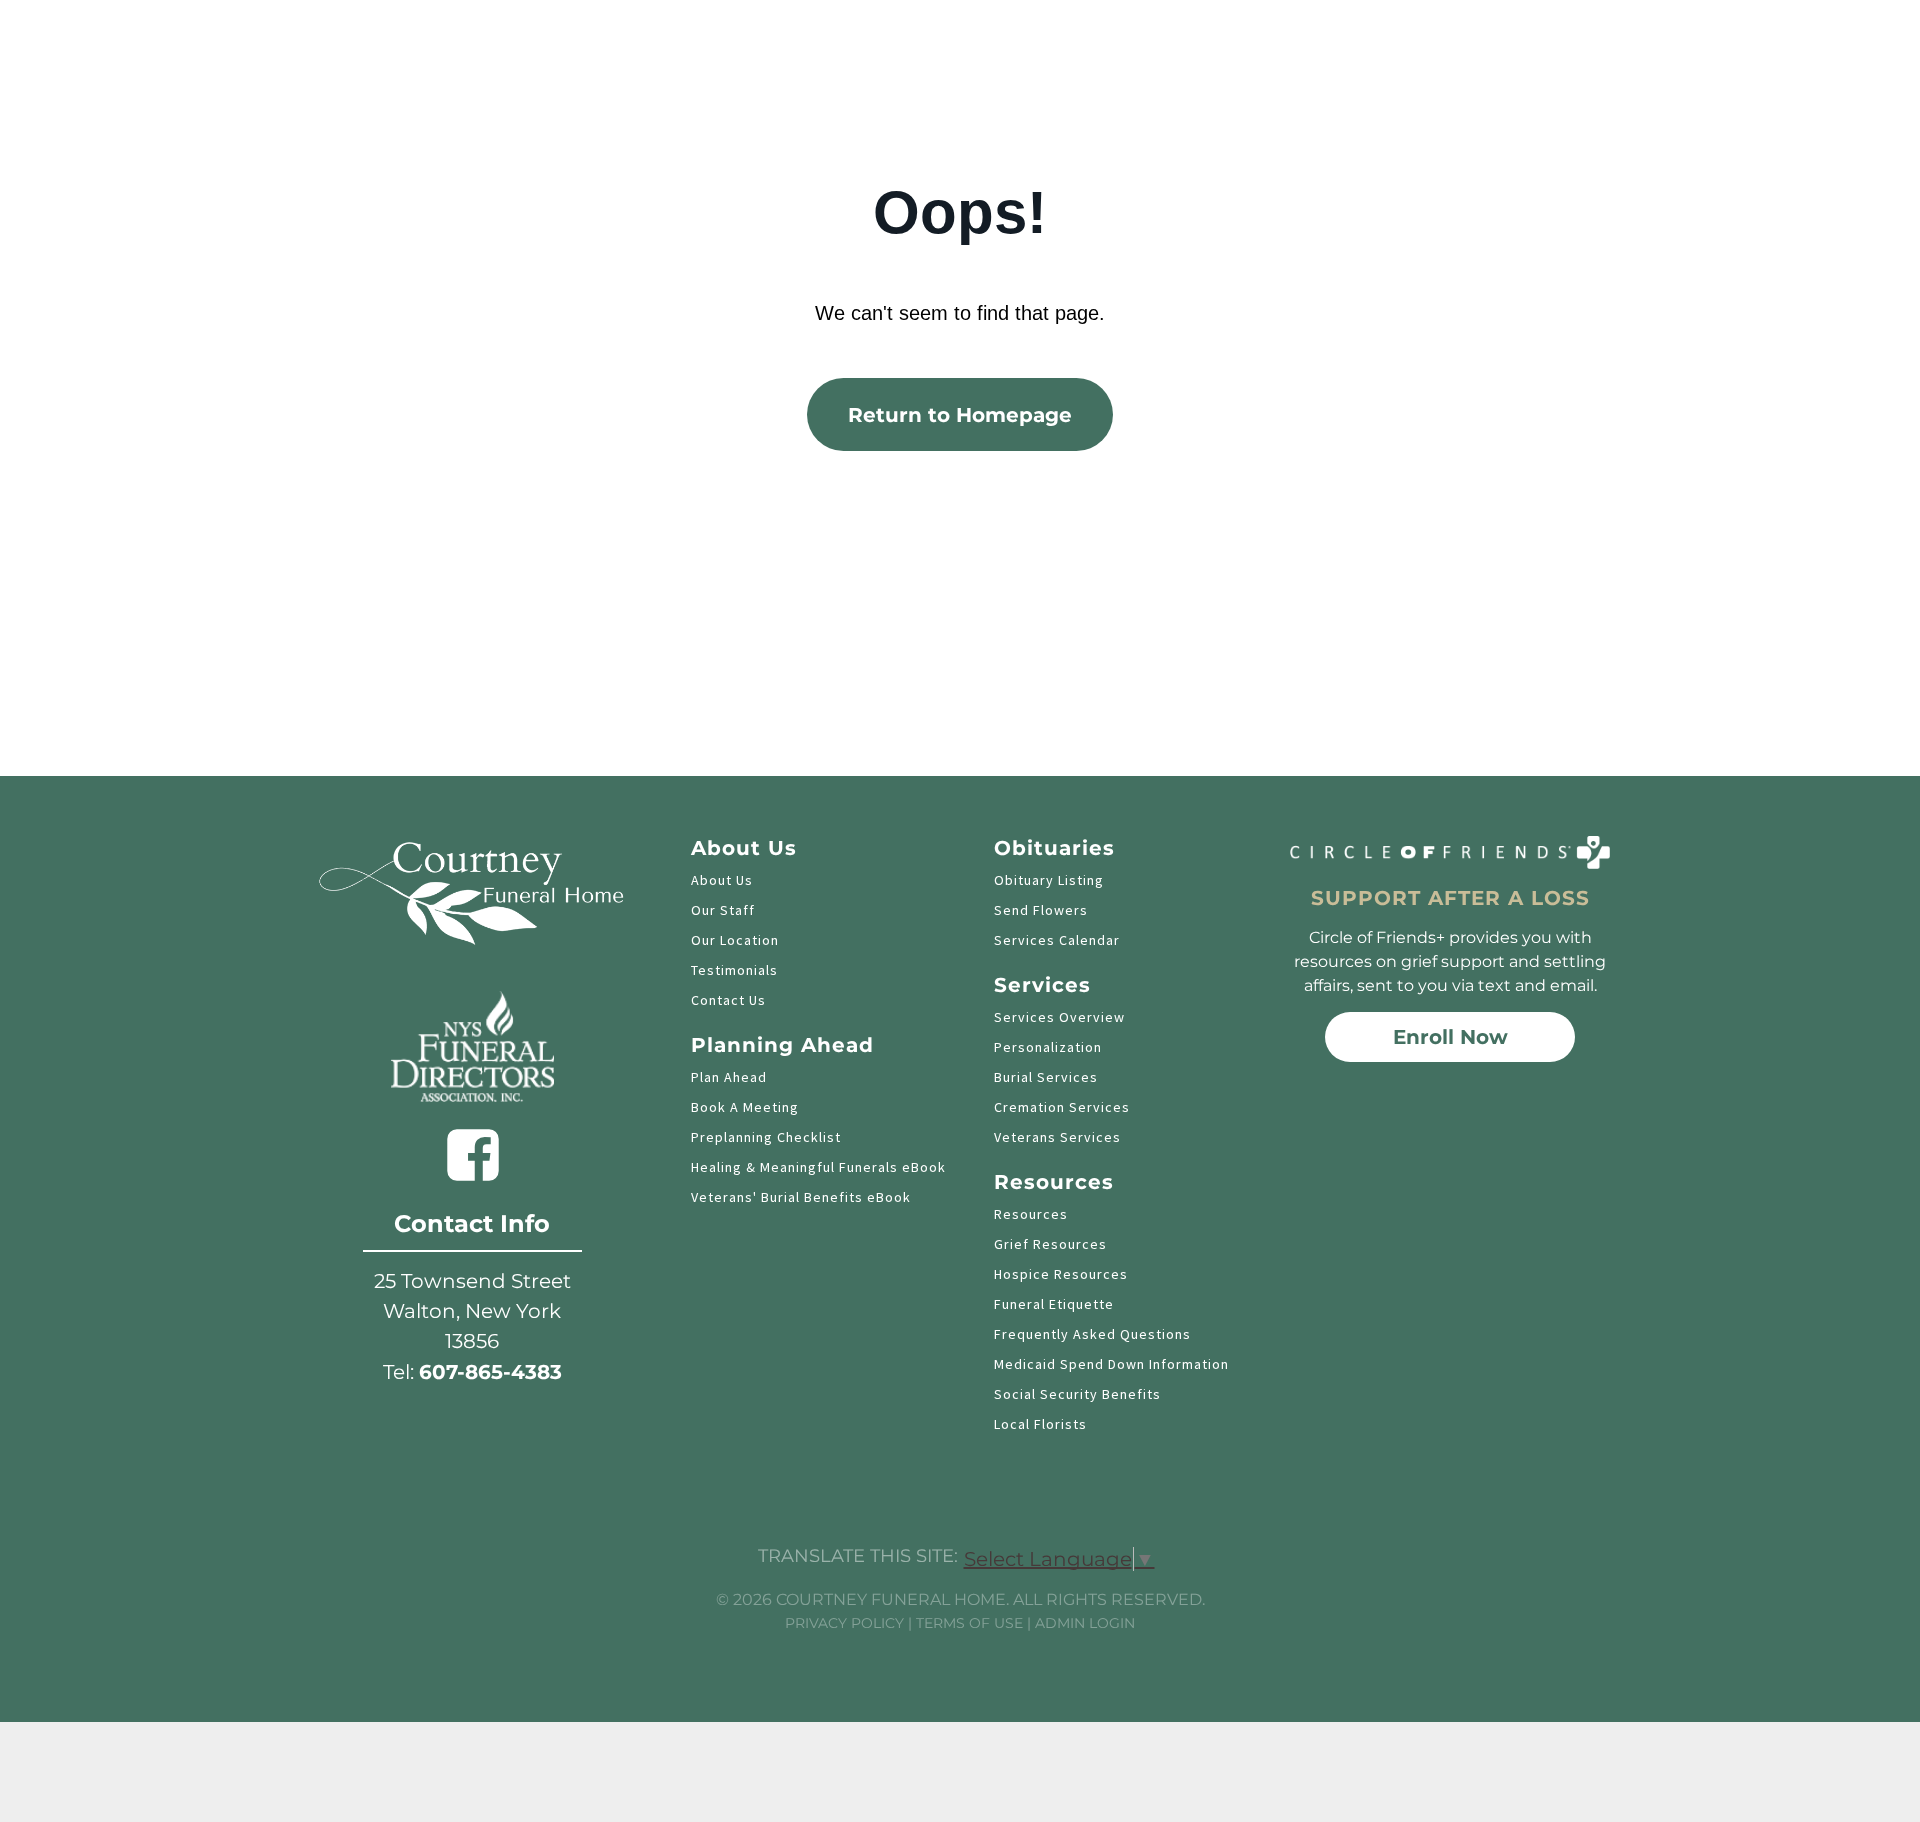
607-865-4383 (490, 1372)
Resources (1031, 1214)
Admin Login (1085, 1623)
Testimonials (734, 970)
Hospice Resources (1061, 1274)
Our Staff (723, 910)
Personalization (1048, 1047)
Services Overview (1059, 1017)
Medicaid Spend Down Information (1111, 1364)
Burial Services (1046, 1077)
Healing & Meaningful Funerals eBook (818, 1167)
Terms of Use (969, 1623)
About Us (722, 880)
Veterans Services (1057, 1137)
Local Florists (1040, 1424)
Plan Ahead (729, 1077)
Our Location (735, 940)
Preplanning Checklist (766, 1137)
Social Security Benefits (1077, 1394)
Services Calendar (1057, 940)
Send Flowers (1041, 910)
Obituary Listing (1049, 880)
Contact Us (728, 1000)
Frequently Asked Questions (1092, 1334)
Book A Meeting (745, 1107)
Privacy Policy (844, 1623)
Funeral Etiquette (1054, 1304)
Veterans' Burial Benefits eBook (801, 1197)
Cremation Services (1062, 1107)
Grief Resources (1050, 1244)
